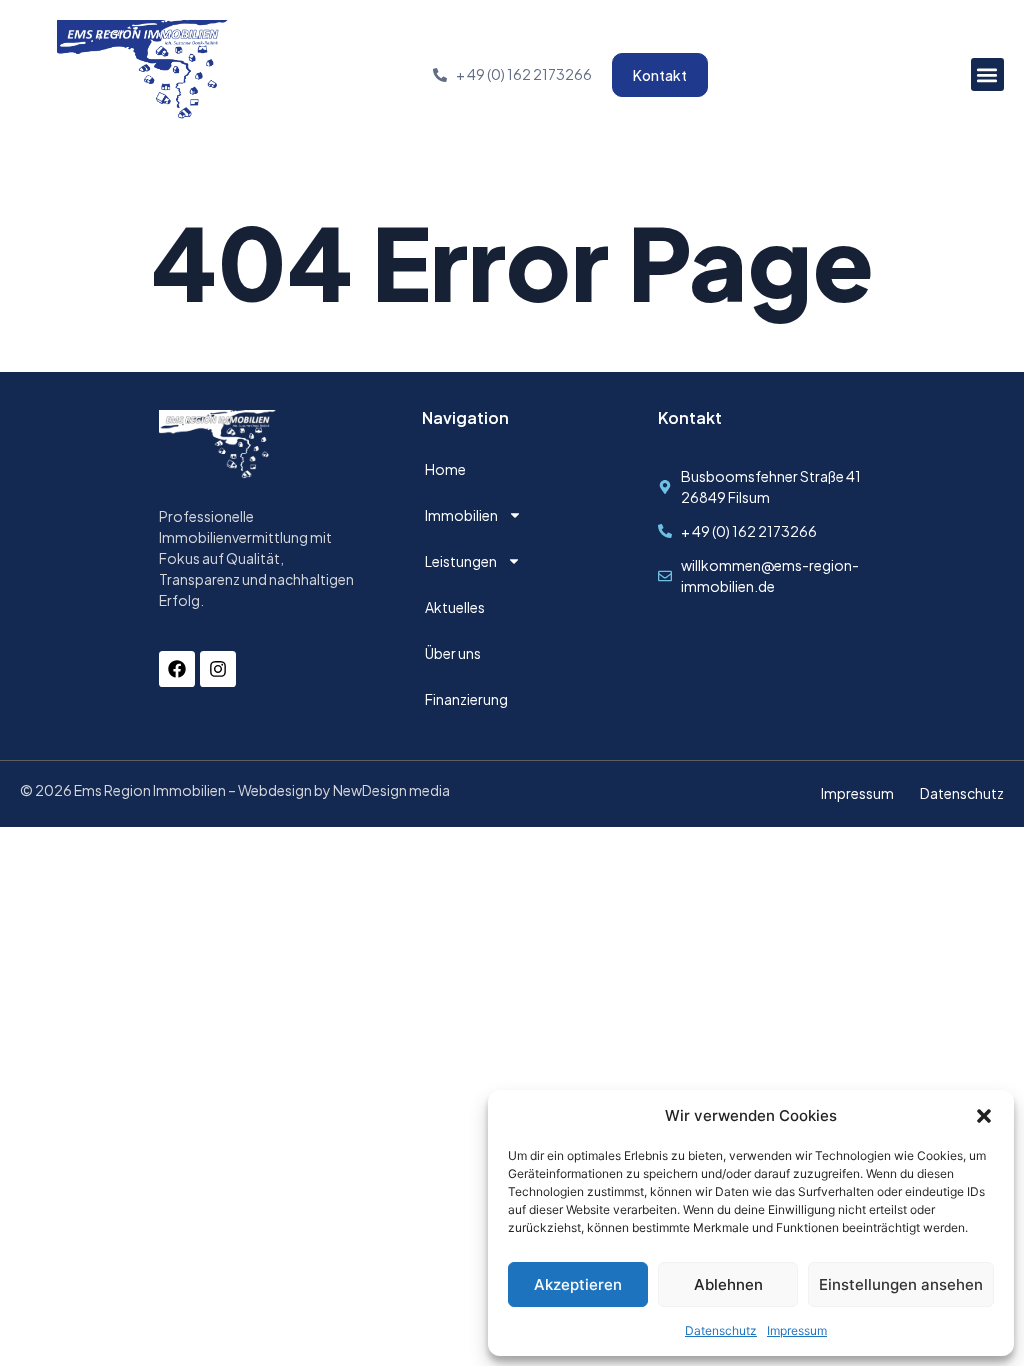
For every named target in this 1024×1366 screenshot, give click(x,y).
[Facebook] (177, 669)
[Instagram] (218, 669)
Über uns (453, 653)
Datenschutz (721, 1330)
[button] (984, 1116)
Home (445, 469)
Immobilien (461, 515)
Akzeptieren (578, 1284)
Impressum (797, 1330)
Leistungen (461, 561)
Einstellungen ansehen (901, 1284)
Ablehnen (728, 1284)
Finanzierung (466, 699)
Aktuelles (455, 607)
